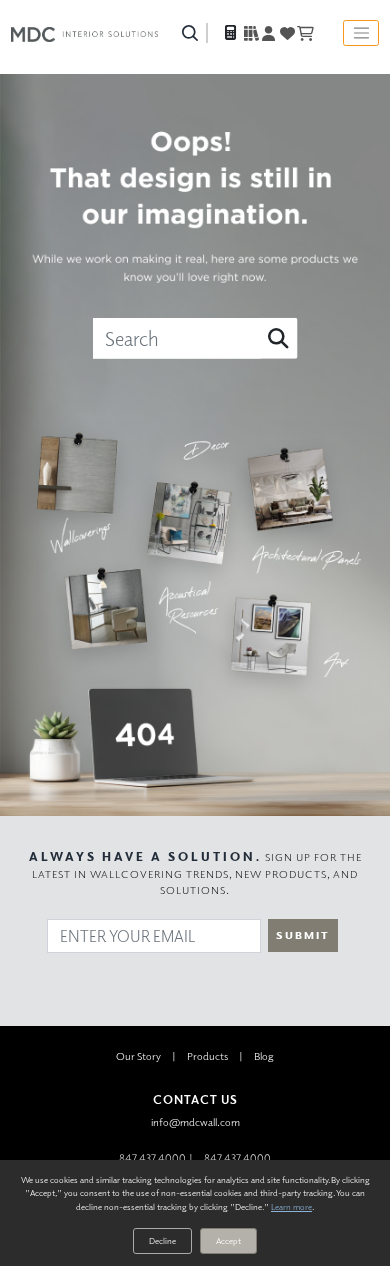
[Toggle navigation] (361, 33)
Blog (264, 1055)
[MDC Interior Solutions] (84, 33)
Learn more (291, 1206)
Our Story (138, 1055)
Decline (162, 1240)
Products (207, 1055)
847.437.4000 (152, 1157)
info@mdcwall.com (195, 1121)
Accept (228, 1240)
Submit (303, 934)
